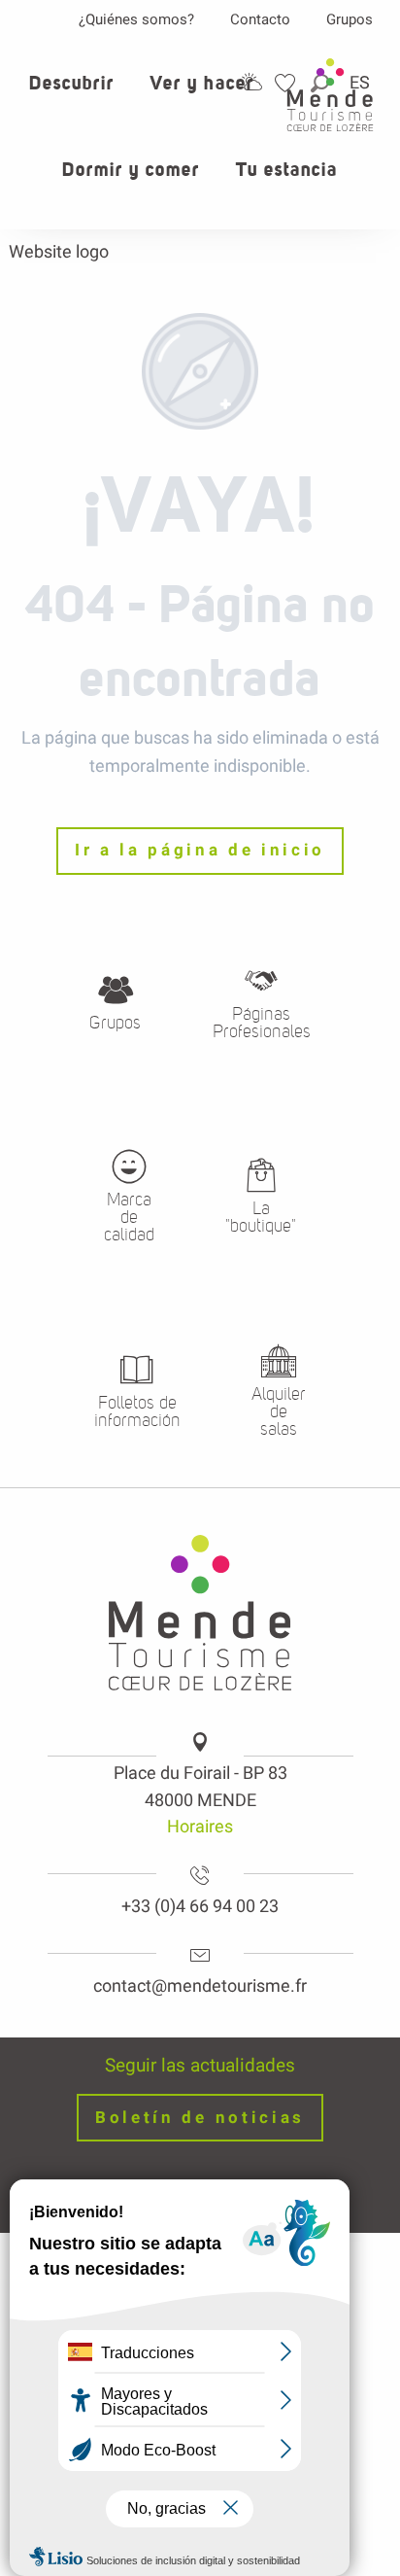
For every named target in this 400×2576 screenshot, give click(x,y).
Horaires (200, 1826)
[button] (72, 94)
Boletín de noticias (200, 2118)
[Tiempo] (251, 82)
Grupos (350, 19)
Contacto (260, 19)
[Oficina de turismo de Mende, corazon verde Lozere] (330, 95)
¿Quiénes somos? (136, 19)
